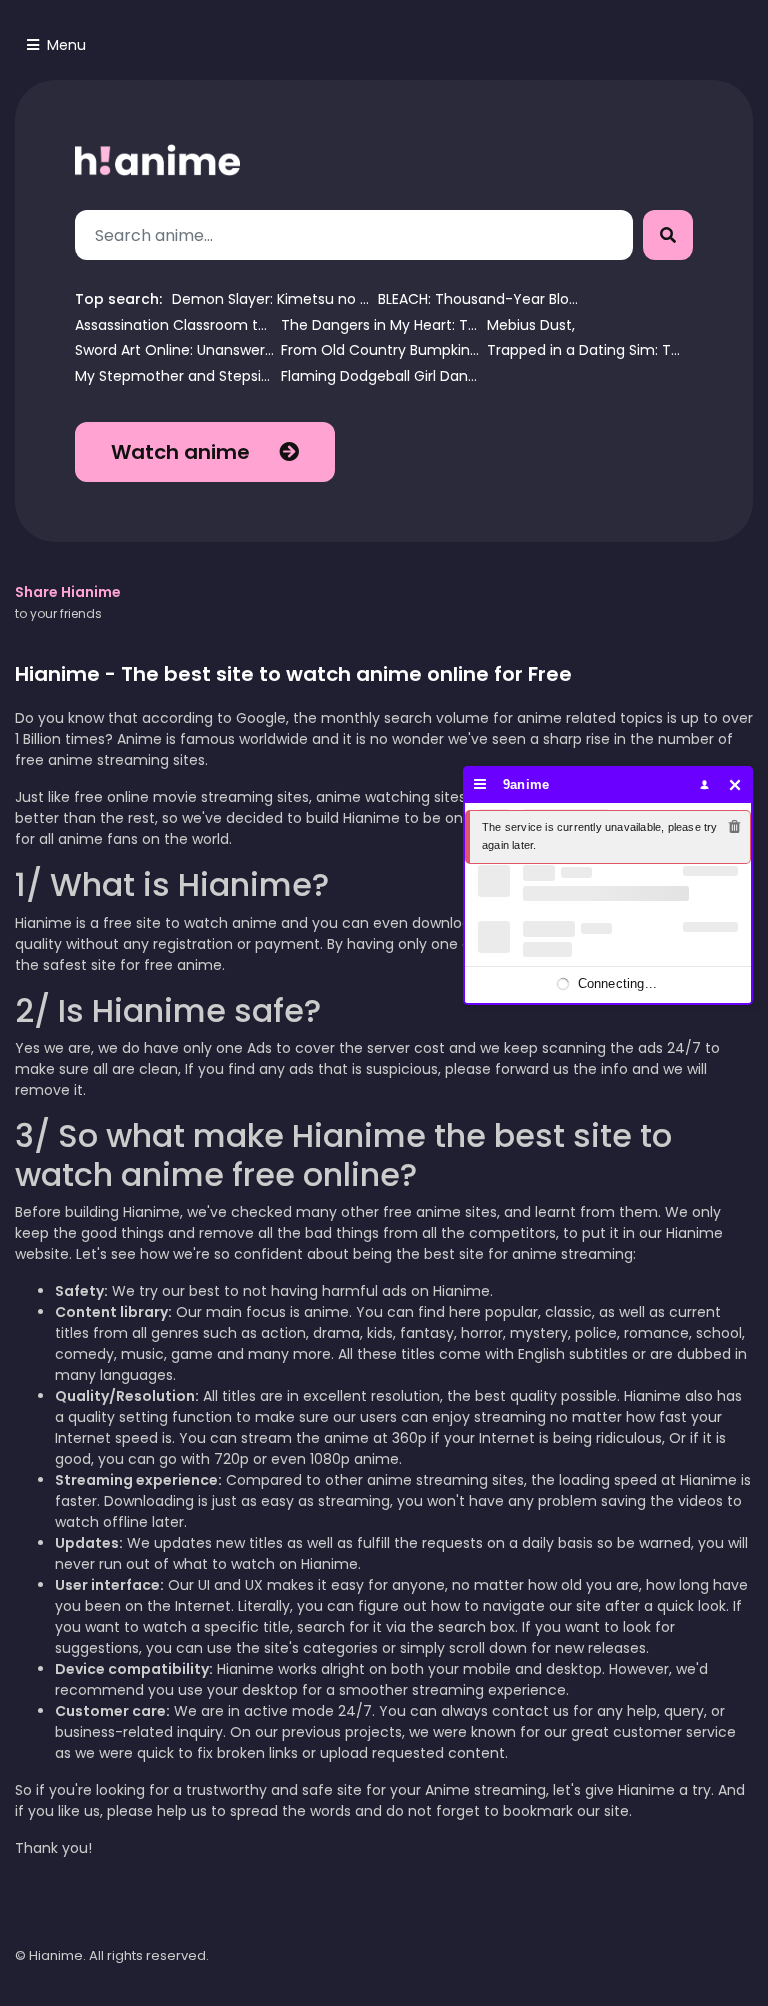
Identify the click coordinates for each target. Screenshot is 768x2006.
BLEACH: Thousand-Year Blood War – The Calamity (478, 299)
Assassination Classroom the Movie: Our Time (175, 325)
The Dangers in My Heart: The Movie (381, 325)
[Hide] (735, 784)
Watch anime (183, 452)
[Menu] (480, 784)
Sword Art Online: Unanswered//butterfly (175, 350)
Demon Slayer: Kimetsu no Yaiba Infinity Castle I (272, 299)
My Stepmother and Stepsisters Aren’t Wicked (175, 376)
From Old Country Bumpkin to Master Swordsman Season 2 (381, 350)
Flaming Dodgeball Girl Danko (381, 376)
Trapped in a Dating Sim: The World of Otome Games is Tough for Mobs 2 (587, 350)
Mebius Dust (529, 325)
